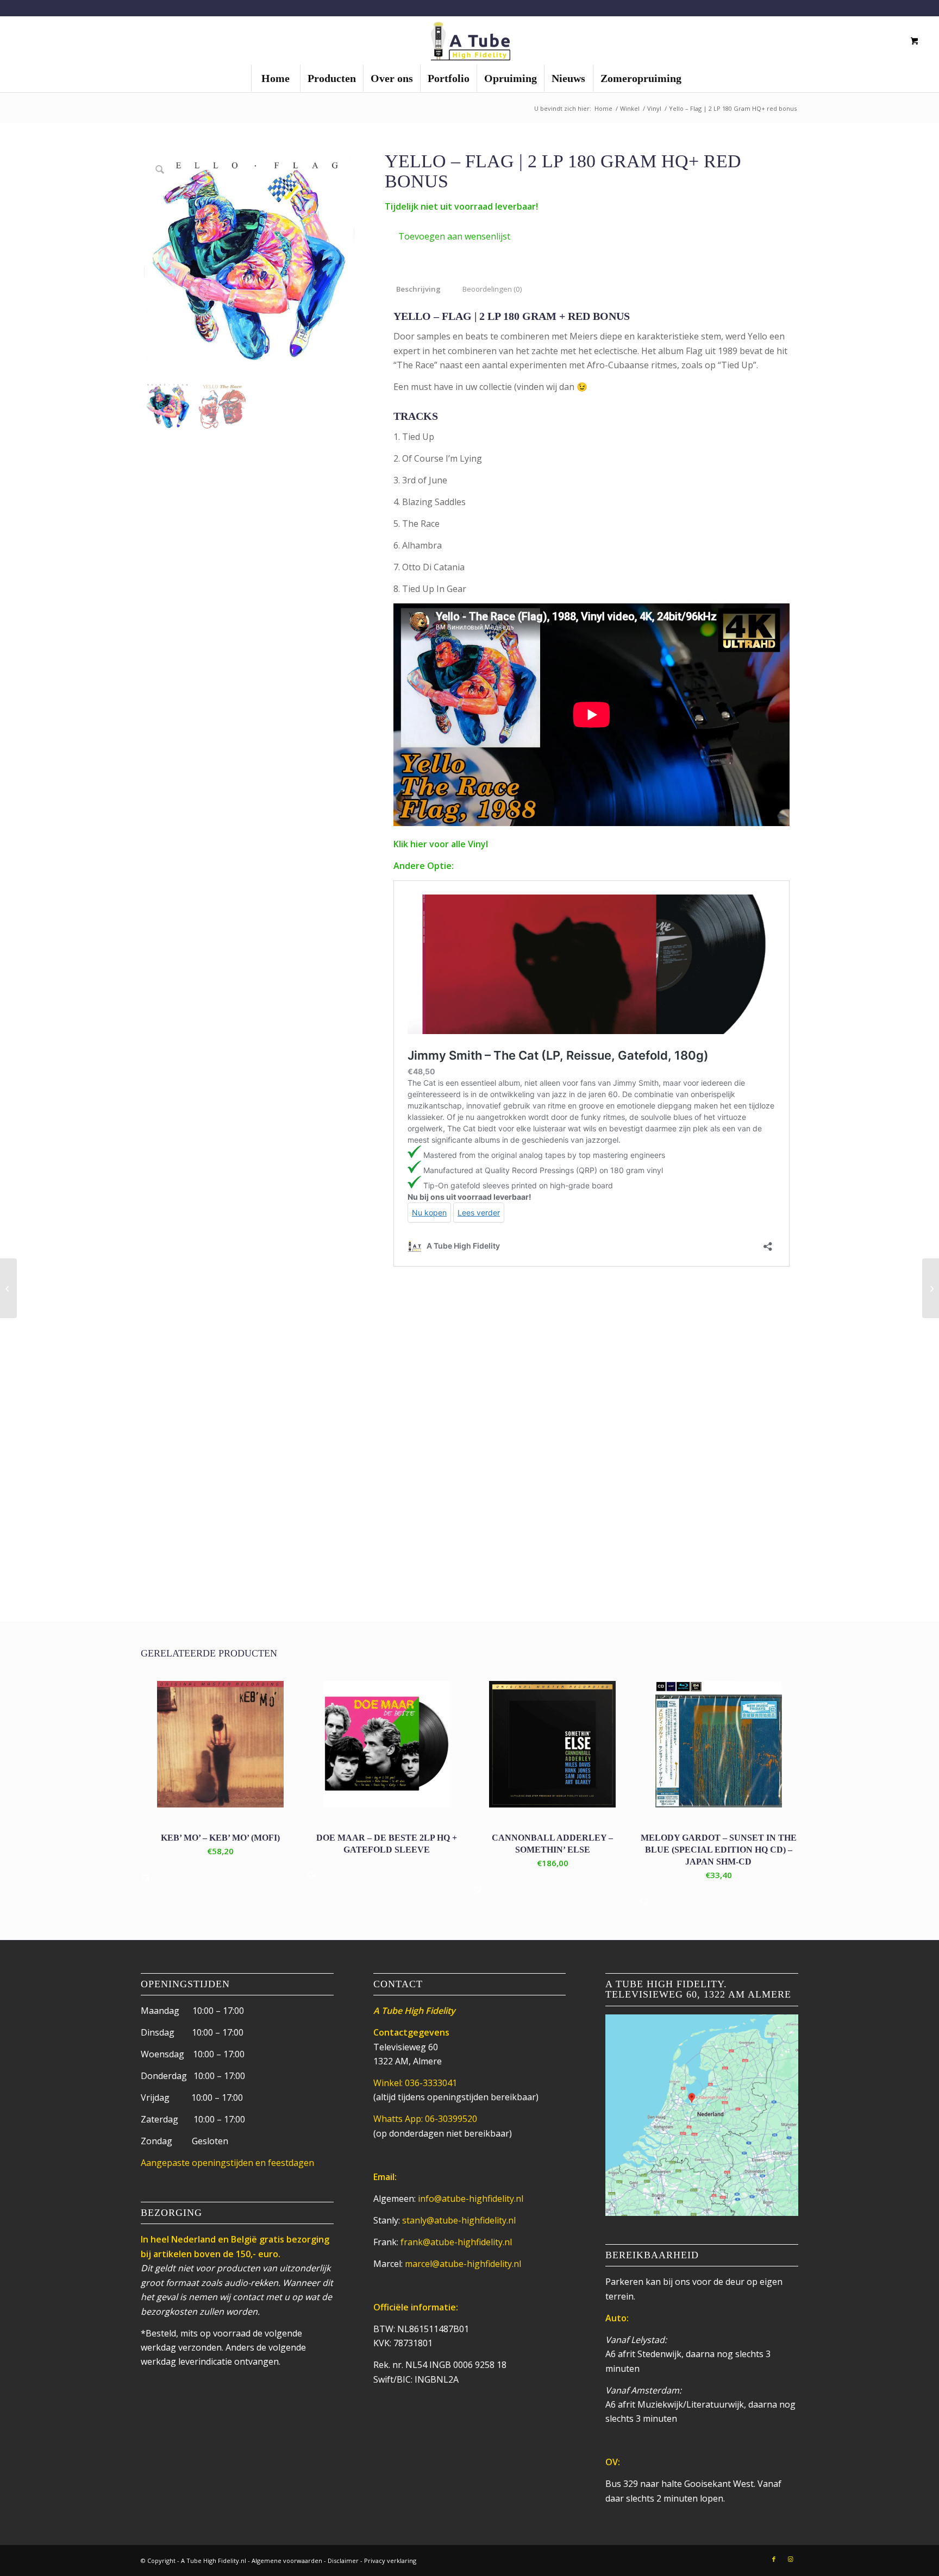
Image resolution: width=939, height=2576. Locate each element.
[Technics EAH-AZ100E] (8, 1288)
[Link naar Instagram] (790, 2559)
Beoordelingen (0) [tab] (492, 289)
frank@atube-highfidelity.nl (456, 2242)
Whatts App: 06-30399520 (425, 2119)
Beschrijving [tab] (418, 289)
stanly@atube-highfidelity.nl (459, 2220)
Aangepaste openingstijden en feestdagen (227, 2163)
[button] (447, 236)
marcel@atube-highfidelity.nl (463, 2264)
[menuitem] (276, 78)
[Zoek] (876, 41)
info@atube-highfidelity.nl (471, 2199)
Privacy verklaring (390, 2561)
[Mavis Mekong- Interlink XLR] (931, 1288)
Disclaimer (343, 2561)
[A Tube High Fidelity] (469, 40)
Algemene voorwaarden (287, 2561)
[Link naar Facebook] (774, 2559)
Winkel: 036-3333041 (415, 2083)
